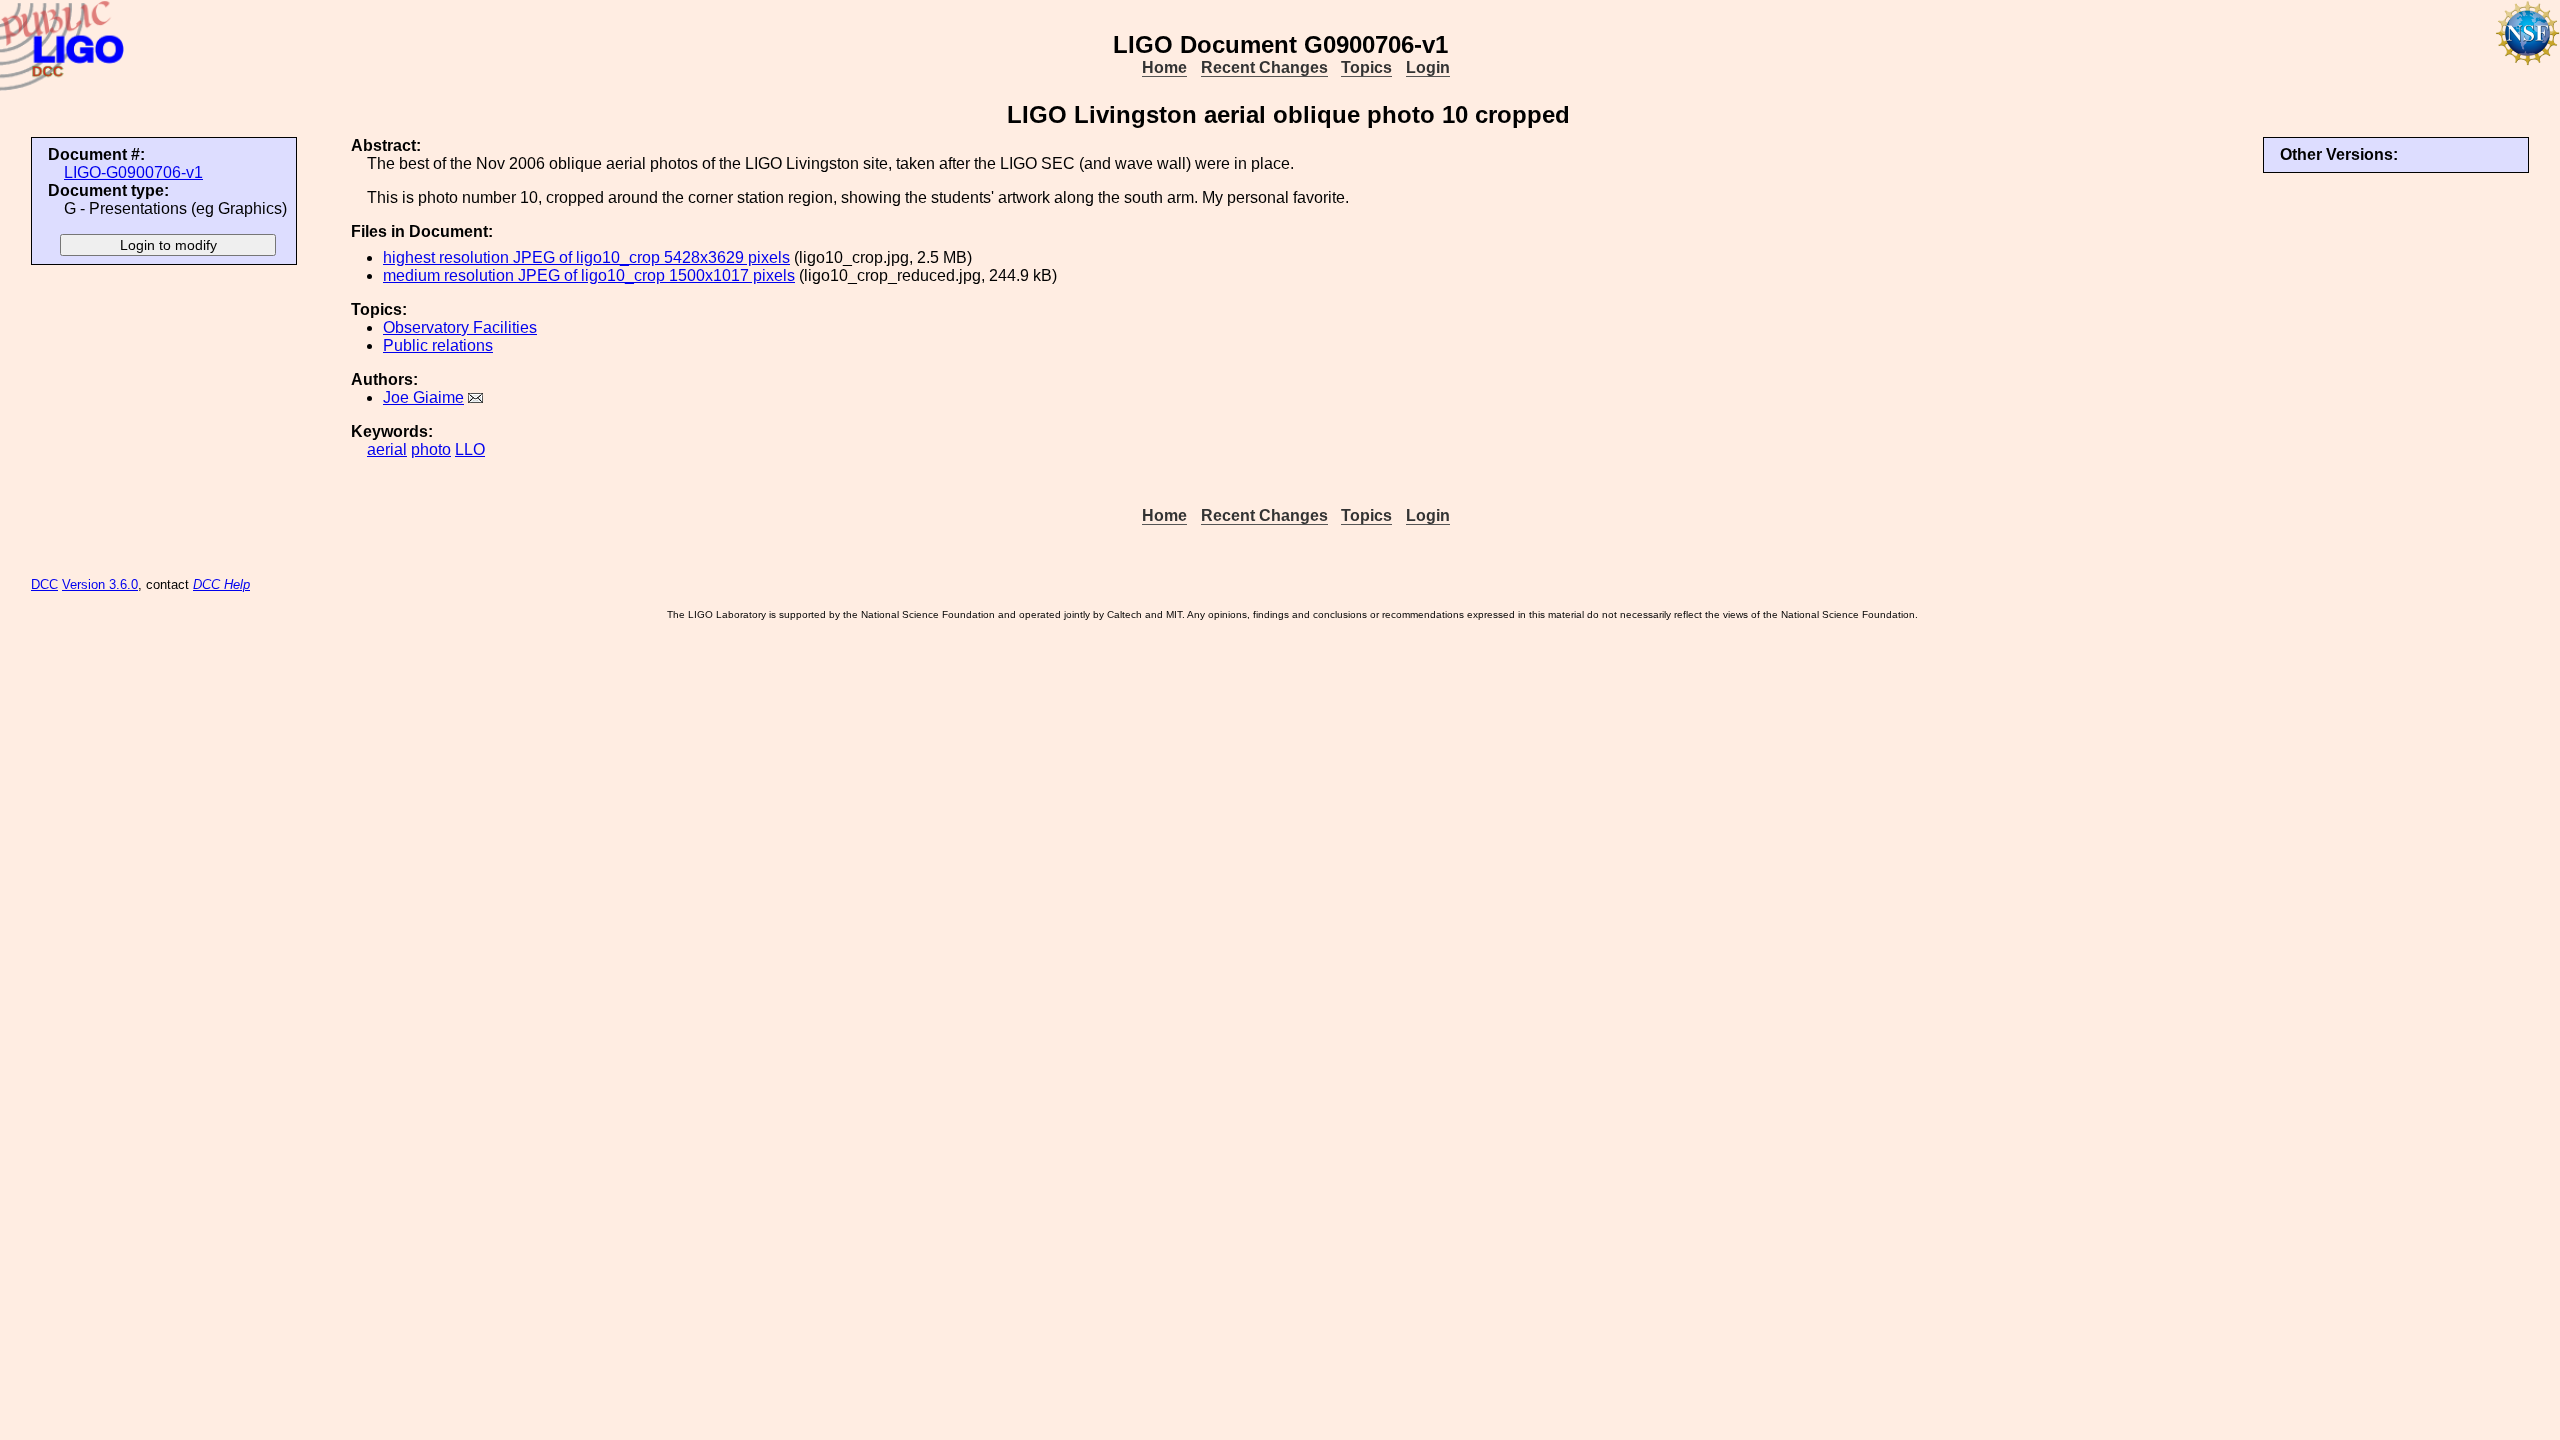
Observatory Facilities (460, 327)
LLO (470, 449)
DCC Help (221, 584)
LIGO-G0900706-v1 (133, 172)
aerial (387, 449)
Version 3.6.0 (100, 584)
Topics (1366, 67)
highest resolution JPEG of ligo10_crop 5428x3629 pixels (586, 257)
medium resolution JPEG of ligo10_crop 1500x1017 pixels (589, 275)
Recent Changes (1264, 67)
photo (431, 449)
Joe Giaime (423, 397)
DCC (44, 584)
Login (1428, 67)
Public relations (438, 345)
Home (1164, 67)
